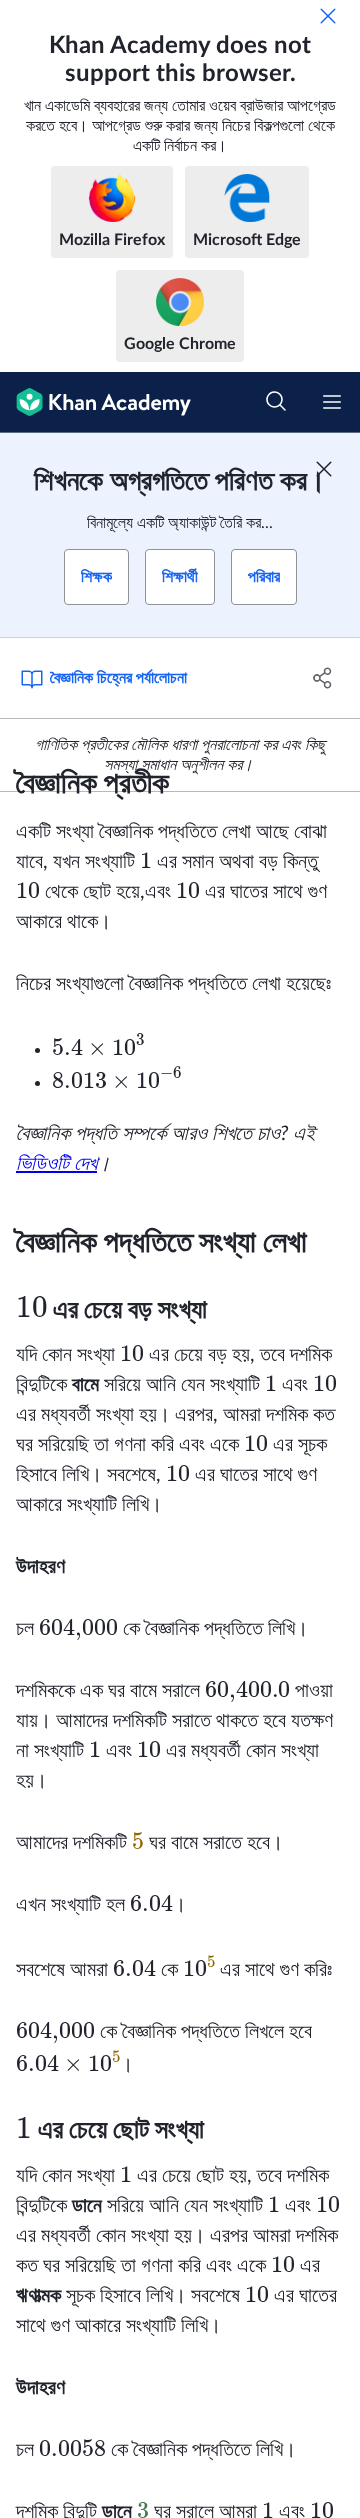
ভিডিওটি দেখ (56, 1164)
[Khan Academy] (95, 402)
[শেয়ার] (323, 678)
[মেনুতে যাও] (332, 402)
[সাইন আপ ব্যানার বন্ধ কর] (324, 469)
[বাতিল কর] (328, 16)
